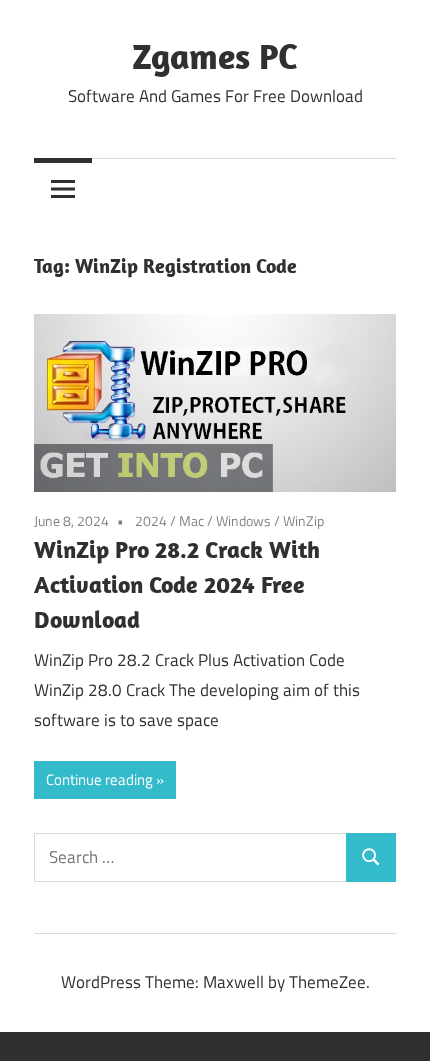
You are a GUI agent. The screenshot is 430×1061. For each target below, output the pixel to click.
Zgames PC (215, 55)
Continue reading (99, 779)
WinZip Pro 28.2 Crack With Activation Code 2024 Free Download (177, 584)
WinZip (303, 520)
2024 (151, 520)
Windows (243, 520)
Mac (191, 520)
